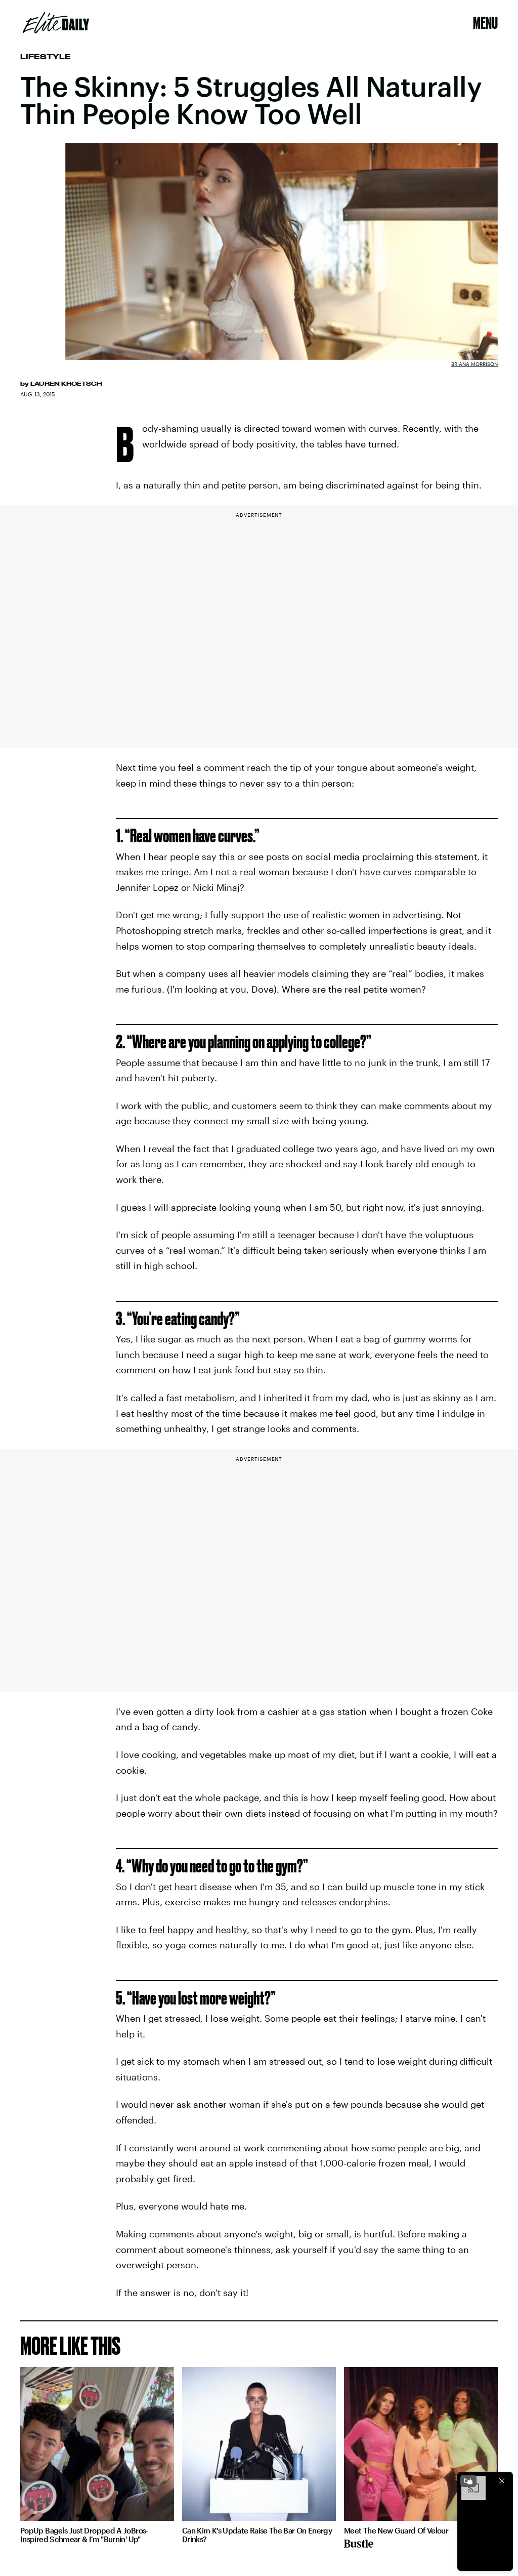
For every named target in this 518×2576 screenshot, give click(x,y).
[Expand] (468, 2481)
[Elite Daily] (56, 23)
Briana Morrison (474, 364)
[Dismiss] (502, 2481)
